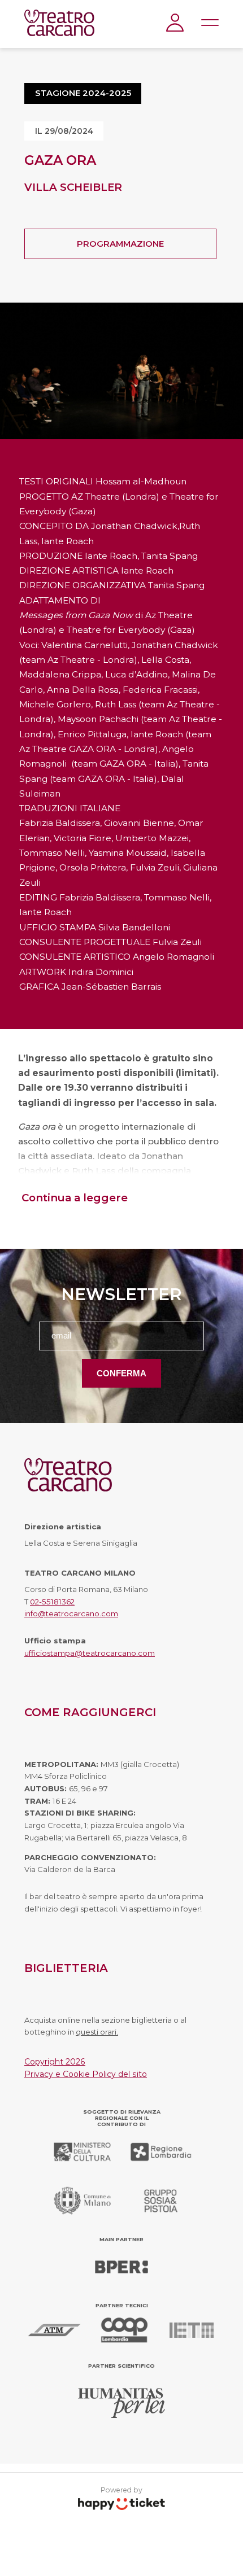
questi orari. (97, 2032)
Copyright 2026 (55, 2062)
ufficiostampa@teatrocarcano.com (90, 1653)
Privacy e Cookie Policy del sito (86, 2074)
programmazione (120, 244)
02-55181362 (52, 1602)
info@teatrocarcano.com (71, 1613)
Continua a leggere (75, 1198)
